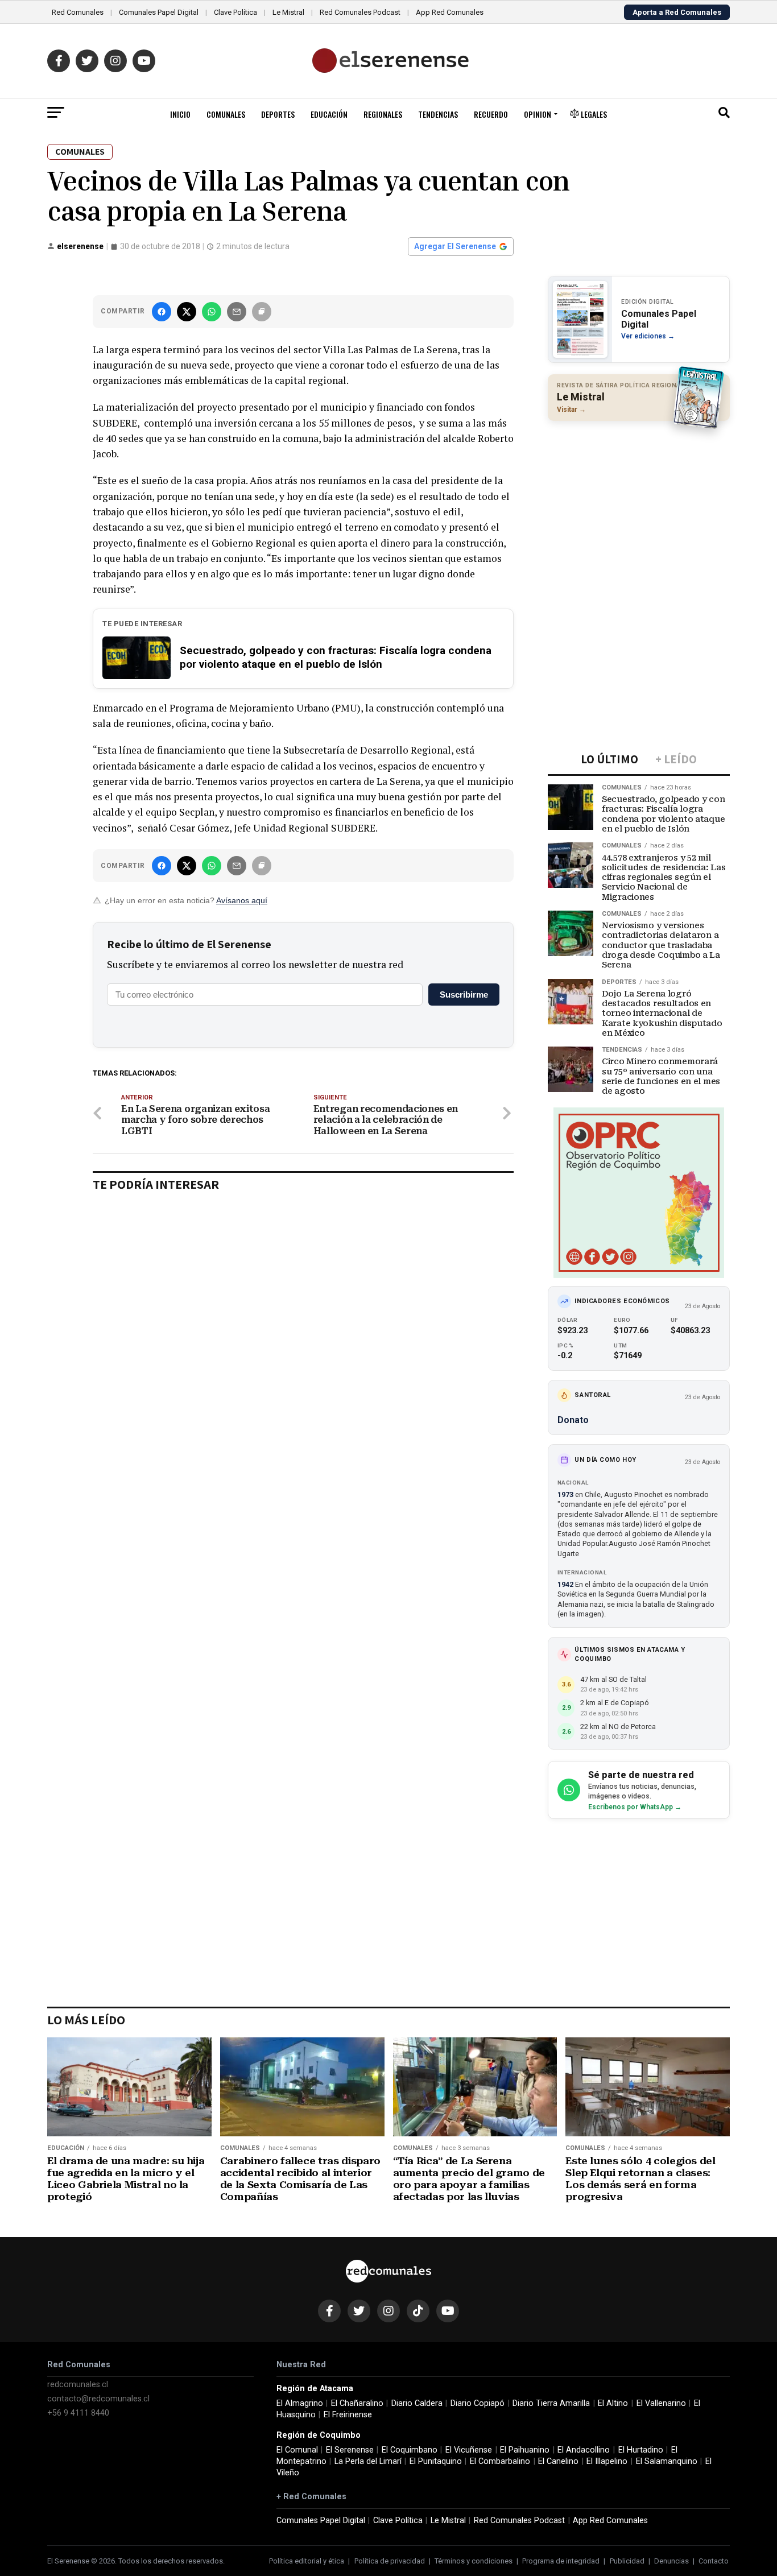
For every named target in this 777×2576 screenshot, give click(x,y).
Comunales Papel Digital (159, 12)
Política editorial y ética (307, 2561)
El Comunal (297, 2450)
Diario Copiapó (478, 2403)
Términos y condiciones (474, 2561)
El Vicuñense (469, 2450)
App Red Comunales (450, 12)
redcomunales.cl (78, 2385)
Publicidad (627, 2561)
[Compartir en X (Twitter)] (187, 312)
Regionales (383, 114)
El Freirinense (348, 2415)
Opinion (538, 114)
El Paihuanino (525, 2450)
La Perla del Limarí (368, 2461)
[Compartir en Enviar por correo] (237, 312)
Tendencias (438, 114)
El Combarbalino (500, 2461)
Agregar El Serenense (455, 246)
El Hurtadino (641, 2450)
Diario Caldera (417, 2403)
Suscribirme (464, 995)
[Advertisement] (639, 503)
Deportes (278, 114)
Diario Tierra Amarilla (551, 2403)
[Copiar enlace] (262, 312)
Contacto (714, 2561)
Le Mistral (288, 12)
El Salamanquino (667, 2461)
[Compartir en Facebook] (162, 312)
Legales (593, 114)
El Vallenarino (661, 2403)
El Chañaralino (357, 2403)
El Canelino (558, 2461)
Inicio (180, 114)
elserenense (80, 246)
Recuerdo (491, 114)
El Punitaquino (436, 2461)
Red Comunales (78, 12)
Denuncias (671, 2561)
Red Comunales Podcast (360, 12)
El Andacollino (584, 2450)
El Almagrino (300, 2403)
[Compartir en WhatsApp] (212, 312)
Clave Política (235, 12)
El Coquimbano (410, 2450)
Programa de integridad (561, 2561)
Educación (329, 114)
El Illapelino (607, 2461)
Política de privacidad (390, 2561)
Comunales (226, 114)
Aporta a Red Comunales (677, 12)
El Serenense (350, 2450)
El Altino (613, 2403)
